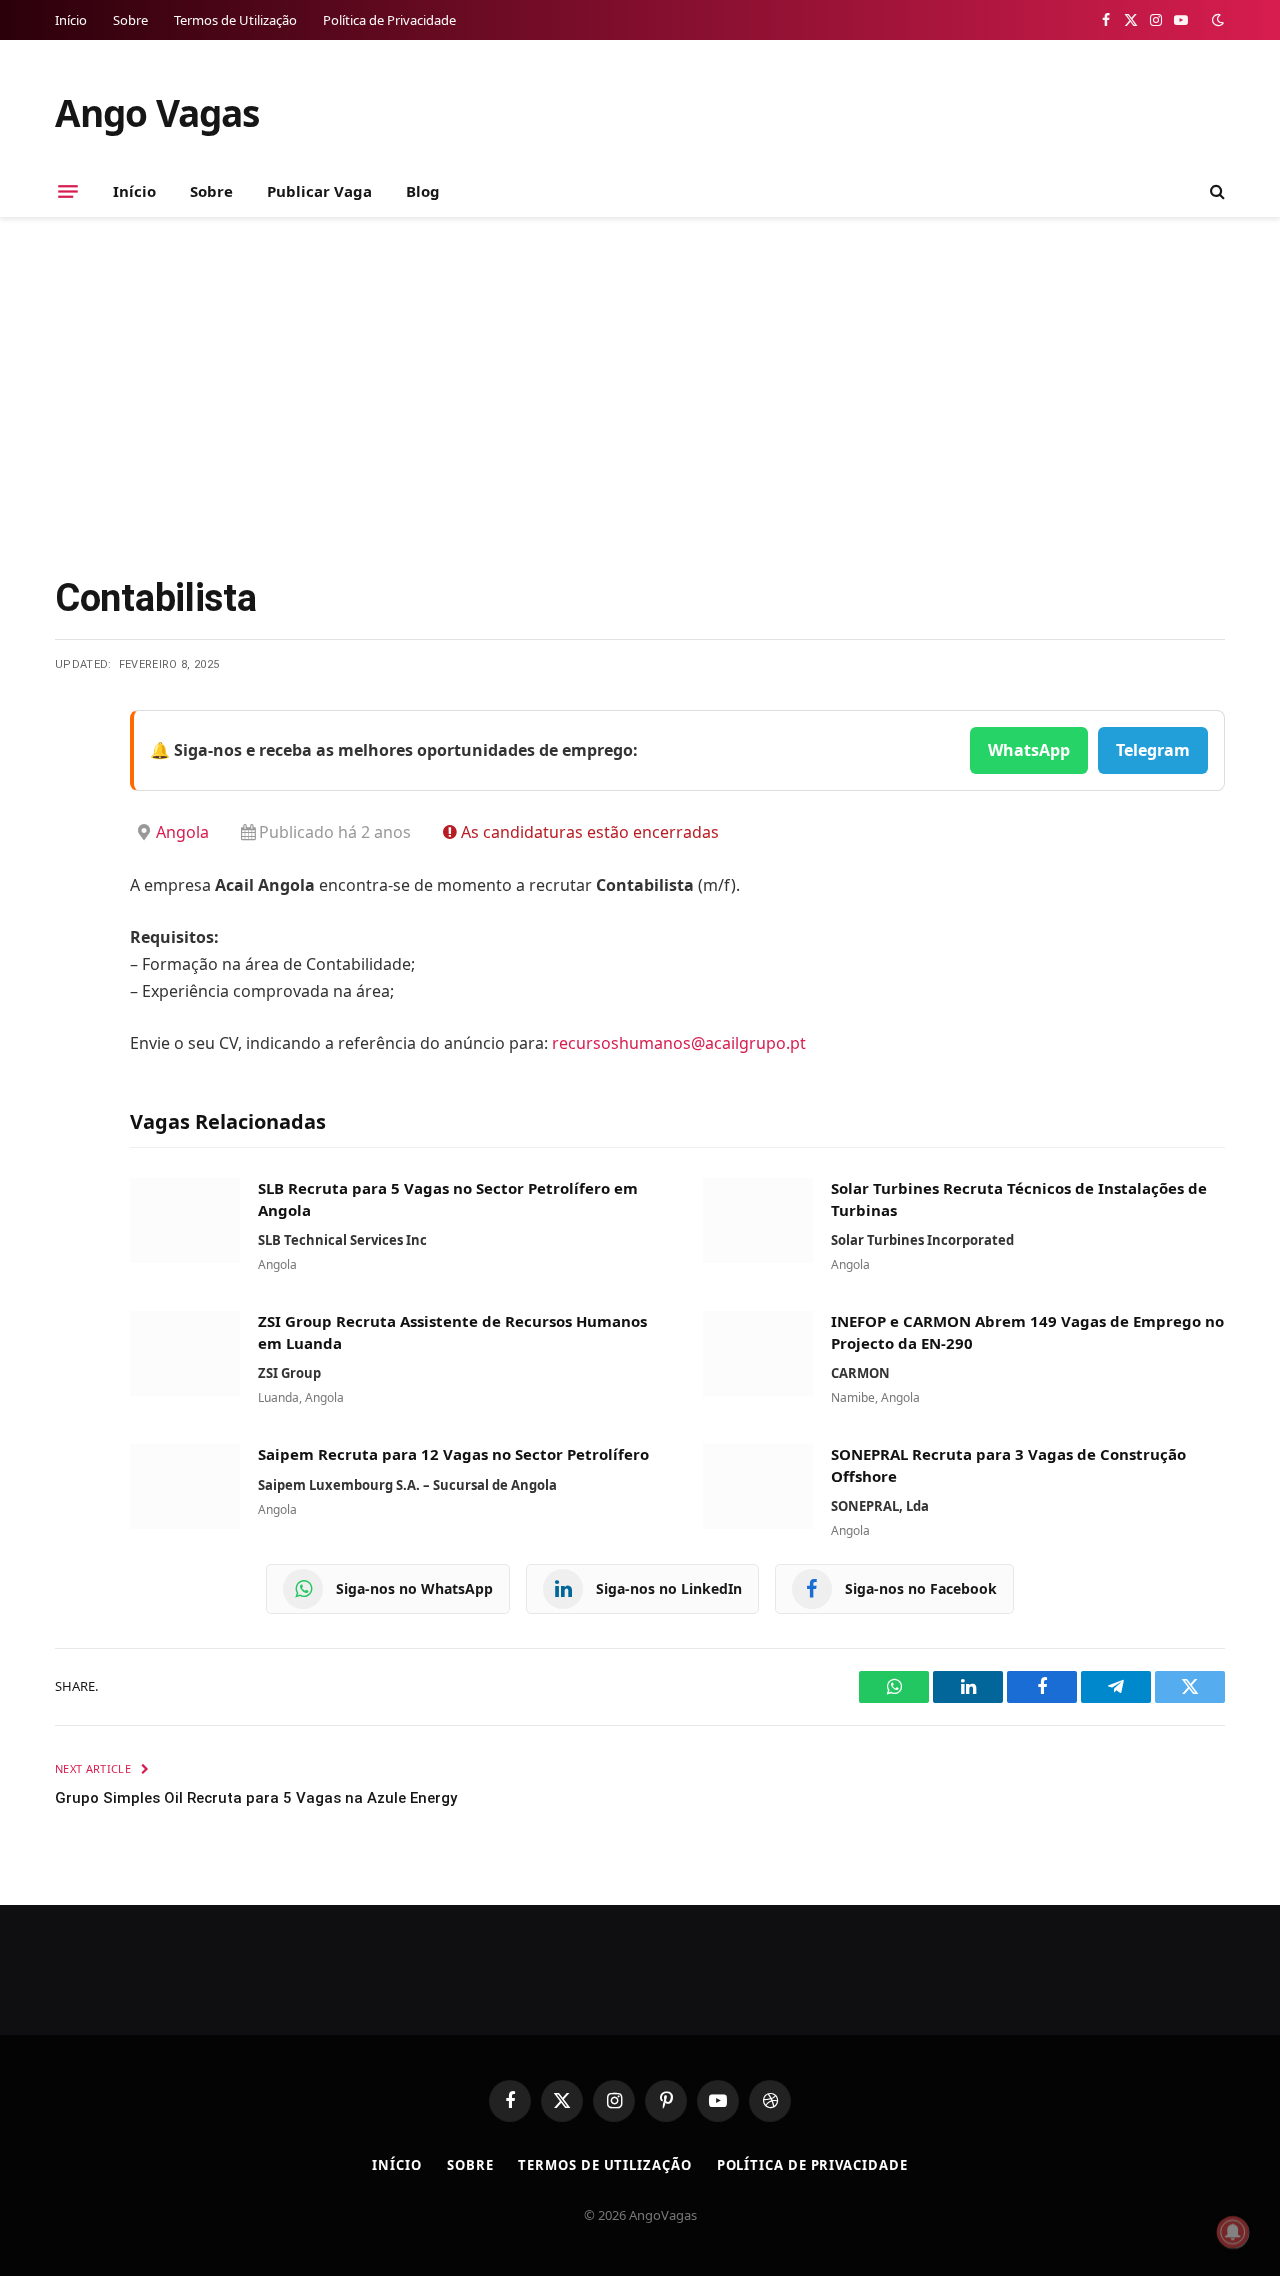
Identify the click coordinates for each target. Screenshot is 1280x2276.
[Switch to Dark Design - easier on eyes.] (1216, 20)
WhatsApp (1029, 750)
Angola (182, 832)
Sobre (130, 20)
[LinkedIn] (75, 878)
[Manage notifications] (1233, 2232)
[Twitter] (75, 827)
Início (71, 20)
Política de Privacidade (389, 20)
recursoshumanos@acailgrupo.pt (679, 1043)
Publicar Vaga (319, 191)
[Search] (1215, 191)
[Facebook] (75, 776)
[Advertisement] (640, 392)
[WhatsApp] (75, 980)
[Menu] (68, 191)
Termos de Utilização (235, 20)
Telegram (1153, 750)
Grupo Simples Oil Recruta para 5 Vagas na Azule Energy (256, 1798)
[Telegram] (75, 929)
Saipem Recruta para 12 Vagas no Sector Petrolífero (453, 1454)
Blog (423, 191)
